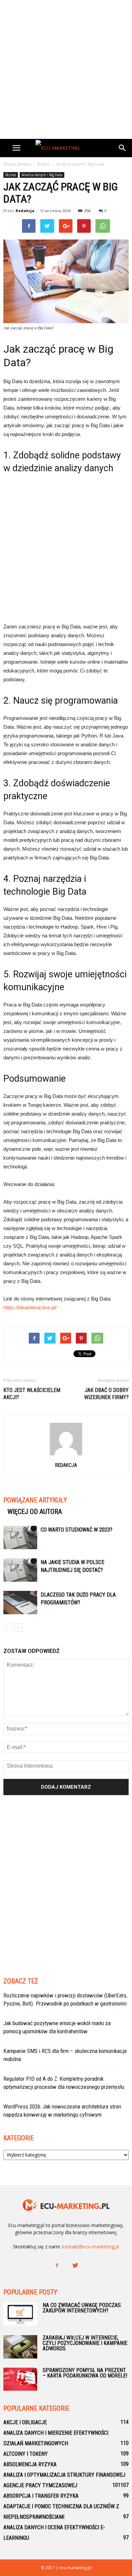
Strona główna (17, 164)
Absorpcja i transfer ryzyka (41, 2496)
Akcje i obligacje (25, 2422)
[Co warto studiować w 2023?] (20, 1538)
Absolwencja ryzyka (30, 2464)
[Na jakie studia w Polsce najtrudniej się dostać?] (20, 1570)
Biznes (11, 175)
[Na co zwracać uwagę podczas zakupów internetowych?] (20, 2314)
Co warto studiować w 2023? (76, 1530)
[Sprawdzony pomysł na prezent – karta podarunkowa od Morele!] (20, 2379)
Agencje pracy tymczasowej (40, 2485)
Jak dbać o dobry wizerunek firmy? (106, 1394)
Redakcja (25, 211)
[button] (123, 148)
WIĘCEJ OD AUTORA (35, 1512)
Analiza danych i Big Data (42, 175)
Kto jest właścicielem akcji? (32, 1394)
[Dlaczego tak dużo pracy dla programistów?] (20, 1603)
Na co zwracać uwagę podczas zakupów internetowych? (82, 2308)
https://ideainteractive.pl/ (30, 1307)
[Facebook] (57, 2266)
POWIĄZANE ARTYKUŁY (35, 1500)
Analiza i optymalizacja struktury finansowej (64, 2475)
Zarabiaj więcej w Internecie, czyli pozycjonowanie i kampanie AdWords (85, 2343)
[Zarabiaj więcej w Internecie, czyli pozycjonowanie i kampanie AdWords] (20, 2347)
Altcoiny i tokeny (26, 2454)
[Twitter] (75, 2266)
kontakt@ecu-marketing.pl (91, 2247)
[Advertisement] (66, 69)
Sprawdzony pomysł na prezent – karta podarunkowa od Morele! (85, 2373)
